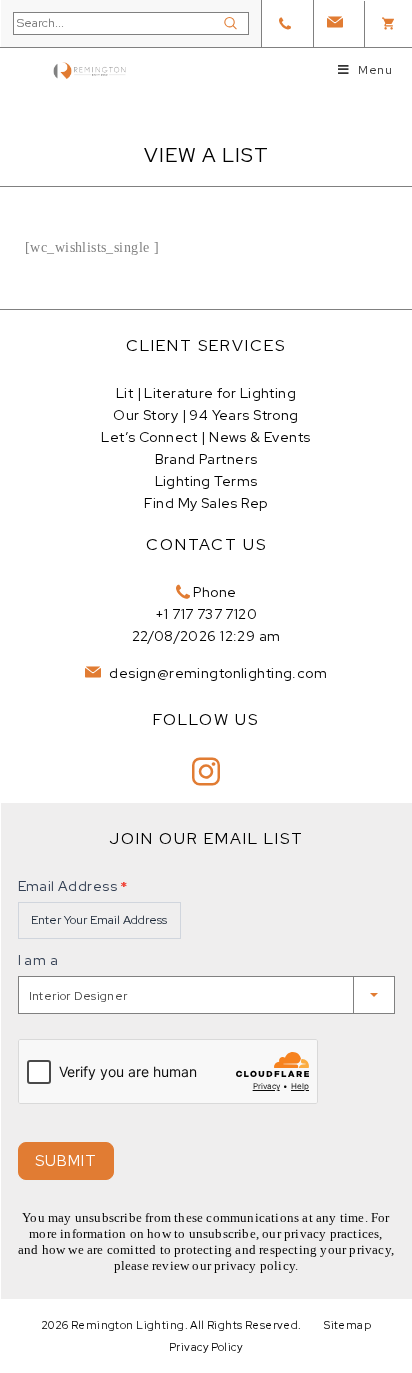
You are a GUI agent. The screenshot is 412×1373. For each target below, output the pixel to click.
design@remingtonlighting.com (216, 673)
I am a (38, 960)
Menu (375, 70)
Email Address (73, 886)
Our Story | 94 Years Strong (205, 415)
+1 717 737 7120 (206, 614)
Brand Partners (206, 459)
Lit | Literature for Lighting (206, 393)
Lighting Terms (206, 481)
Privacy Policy (206, 1347)
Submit (66, 1161)
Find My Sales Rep (205, 503)
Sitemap (347, 1325)
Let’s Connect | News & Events (205, 437)
